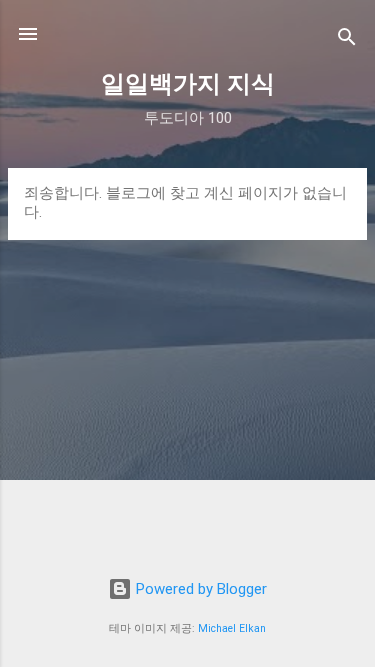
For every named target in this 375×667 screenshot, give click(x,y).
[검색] (347, 40)
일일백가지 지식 (188, 84)
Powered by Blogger (199, 589)
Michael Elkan (232, 628)
